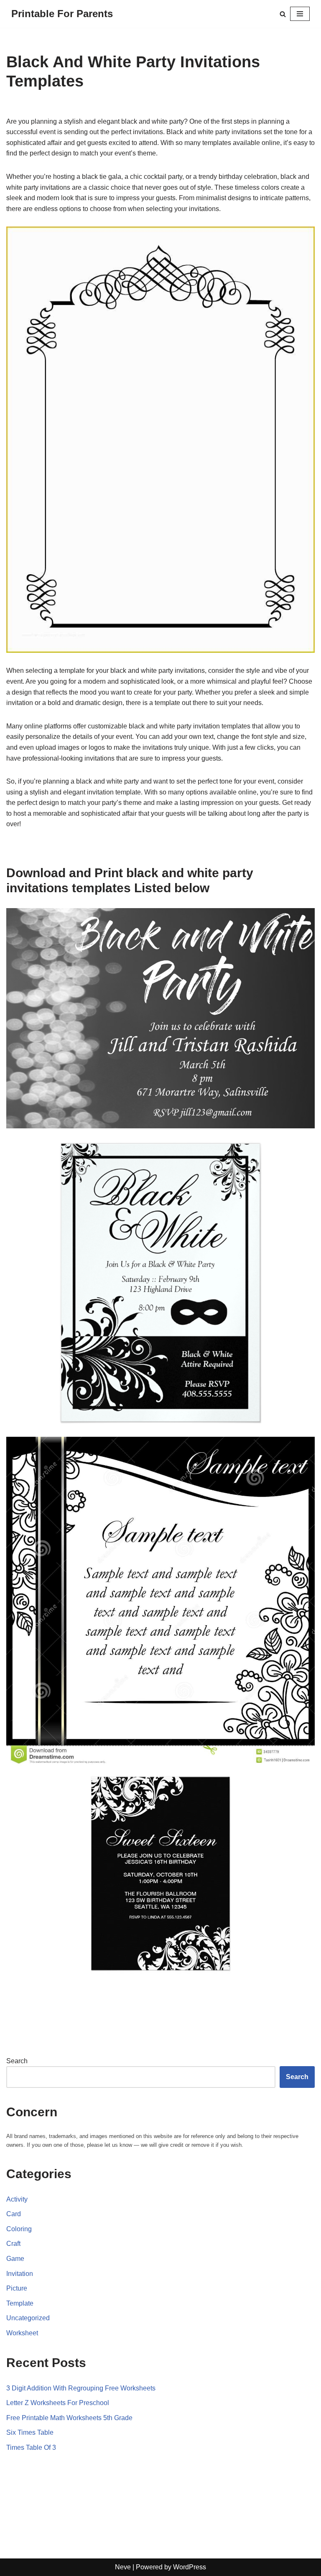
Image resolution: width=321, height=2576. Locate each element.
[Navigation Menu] (300, 14)
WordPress (190, 2567)
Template (20, 2303)
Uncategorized (28, 2318)
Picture (17, 2288)
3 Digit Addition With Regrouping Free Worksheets (81, 2388)
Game (15, 2259)
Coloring (19, 2229)
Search (17, 2061)
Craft (13, 2244)
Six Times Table (30, 2432)
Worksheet (22, 2333)
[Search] (283, 14)
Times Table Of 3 (31, 2447)
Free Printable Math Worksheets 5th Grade (69, 2418)
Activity (17, 2199)
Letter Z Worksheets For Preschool (58, 2403)
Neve (123, 2567)
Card (14, 2214)
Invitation (20, 2274)
